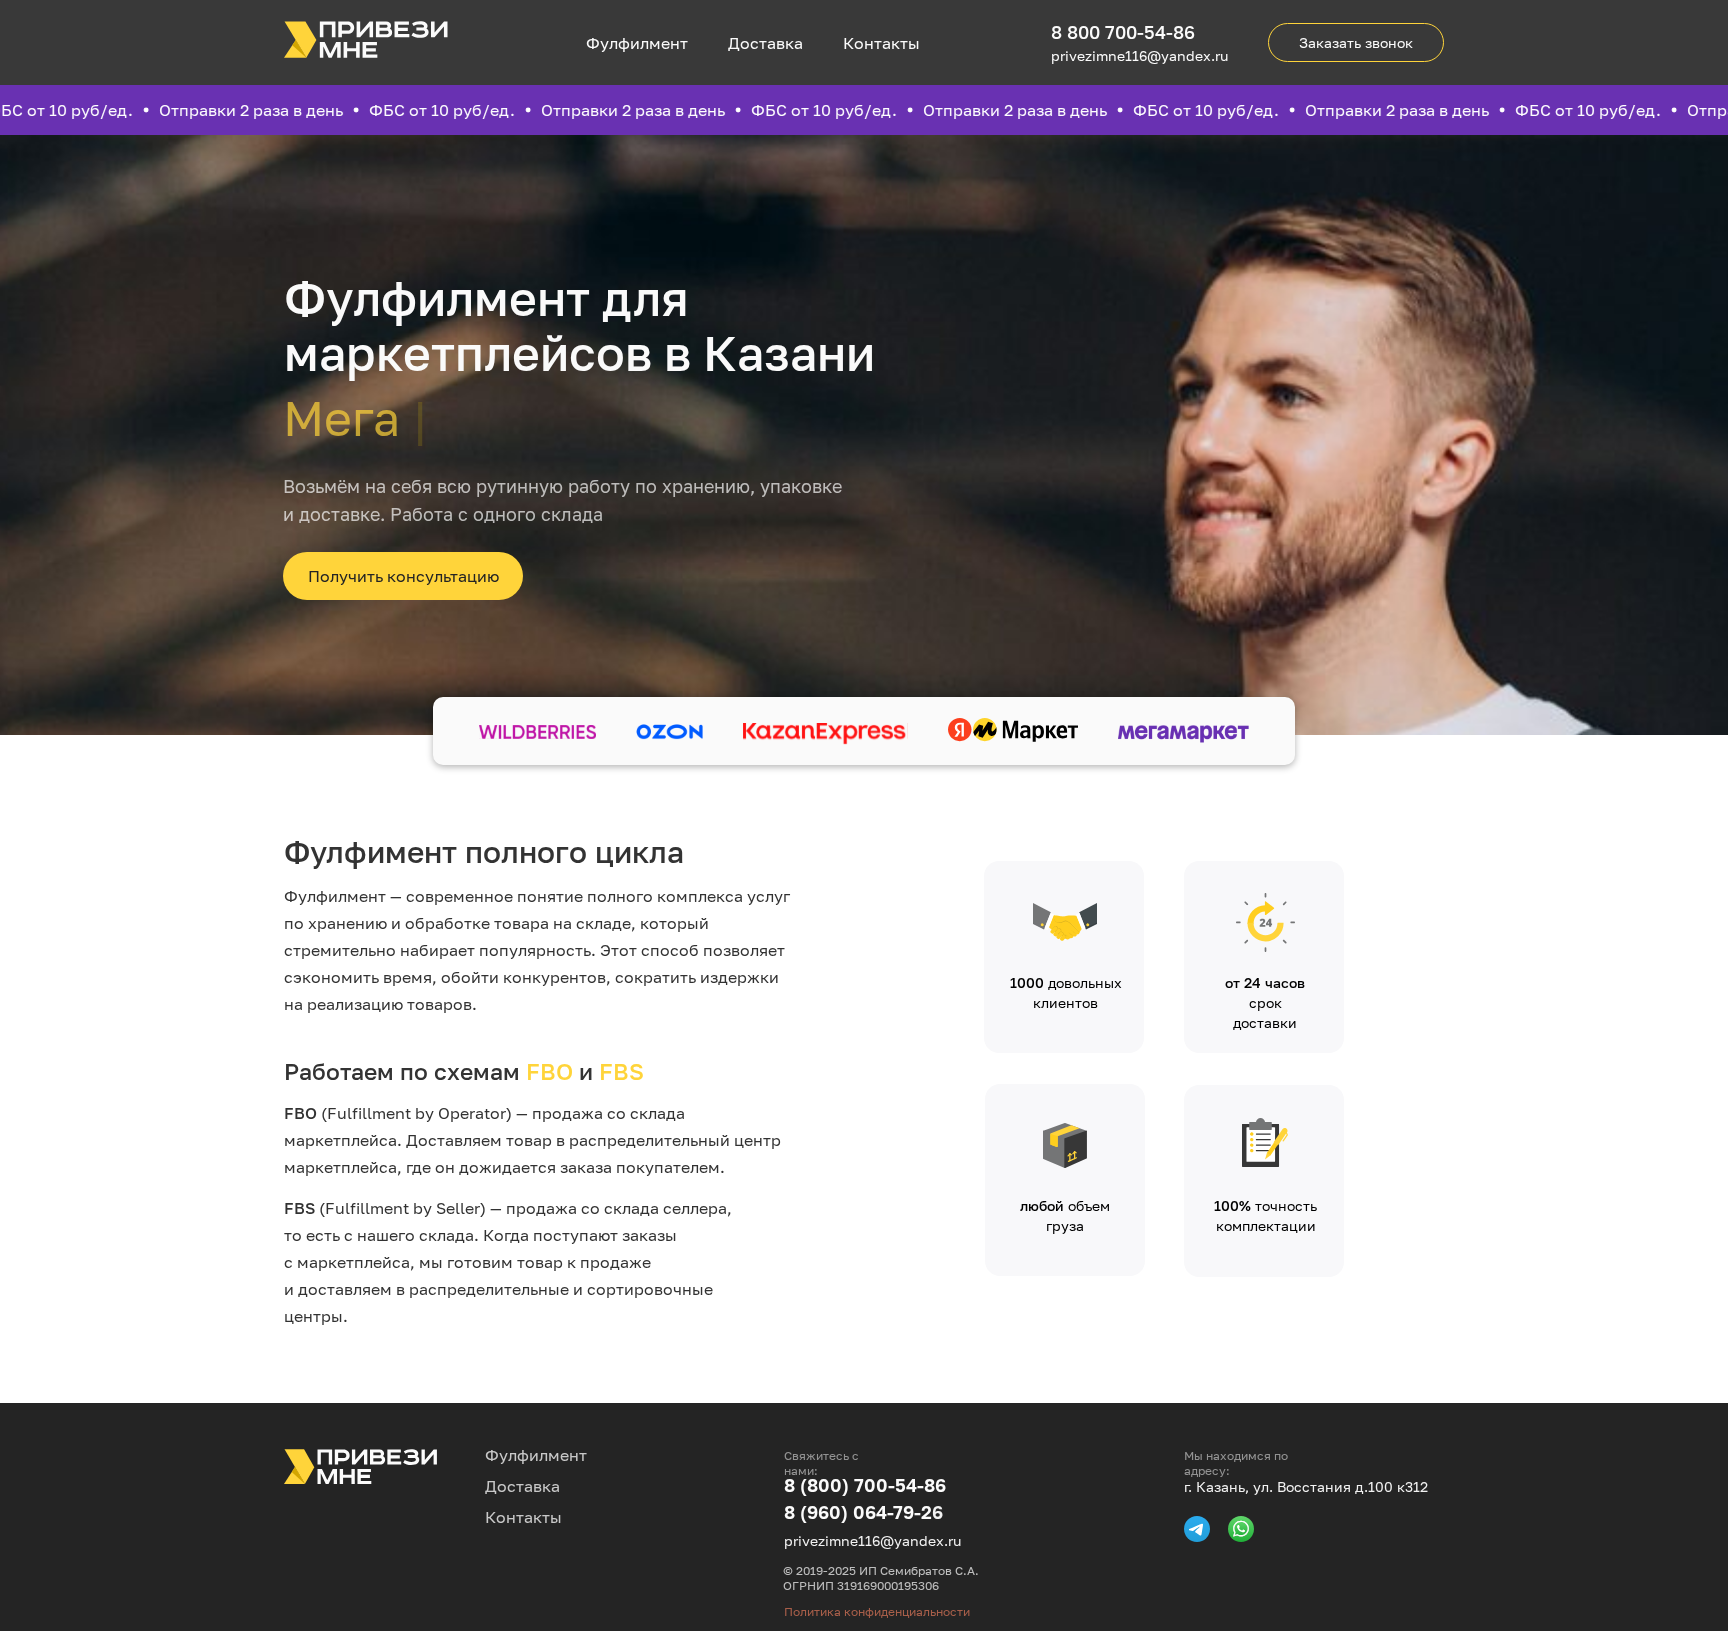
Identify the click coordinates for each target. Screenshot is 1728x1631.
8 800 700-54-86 (1123, 32)
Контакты (881, 43)
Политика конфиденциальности (877, 1611)
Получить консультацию (403, 576)
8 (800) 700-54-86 (865, 1485)
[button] (1356, 43)
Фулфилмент (637, 43)
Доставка (765, 43)
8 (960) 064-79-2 (858, 1512)
